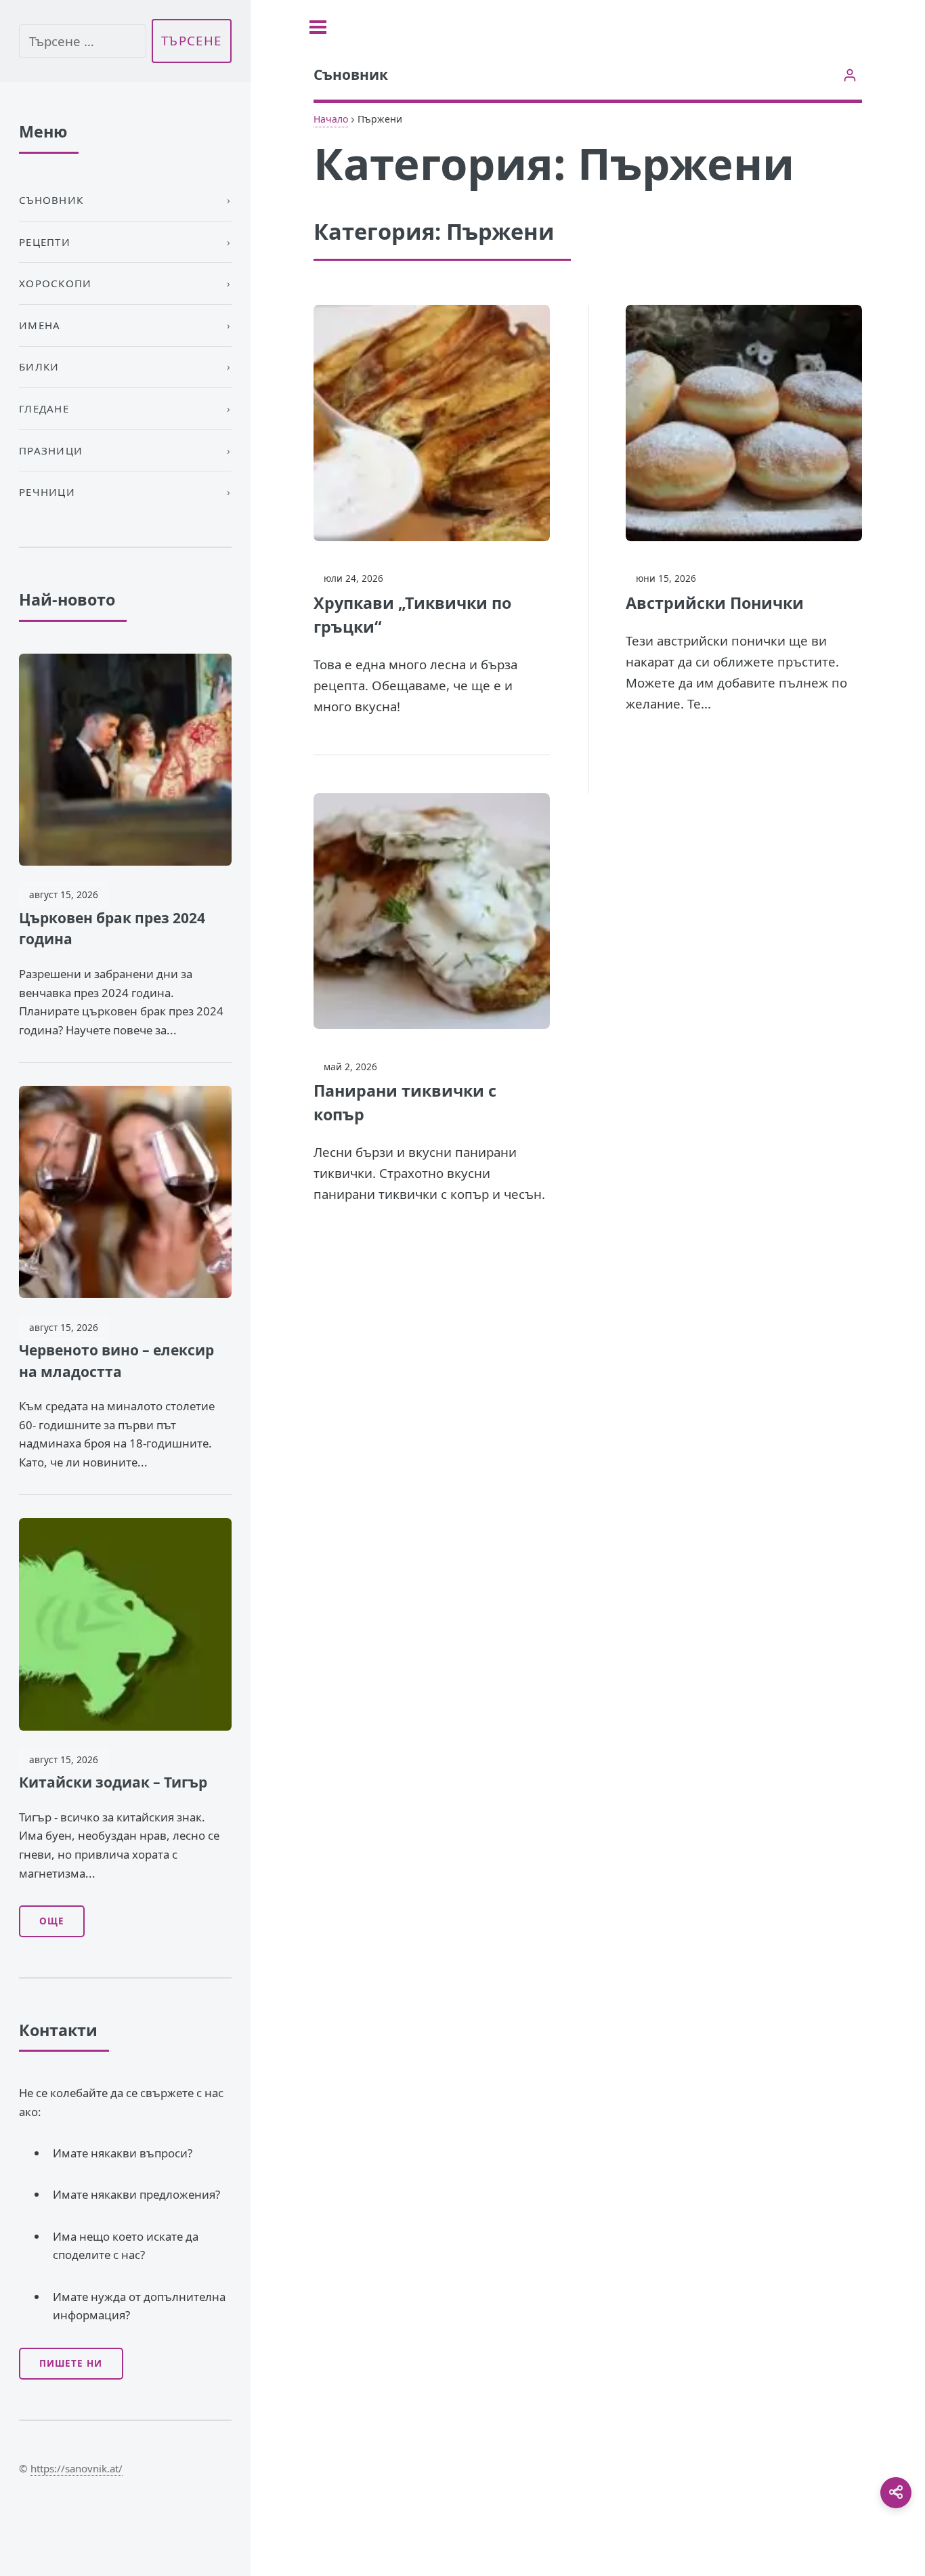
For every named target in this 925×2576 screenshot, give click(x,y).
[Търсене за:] (83, 41)
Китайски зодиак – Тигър (113, 1782)
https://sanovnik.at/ (77, 2468)
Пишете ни (71, 2363)
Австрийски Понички (715, 603)
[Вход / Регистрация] (849, 75)
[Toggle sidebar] (318, 27)
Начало (331, 119)
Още (52, 1921)
